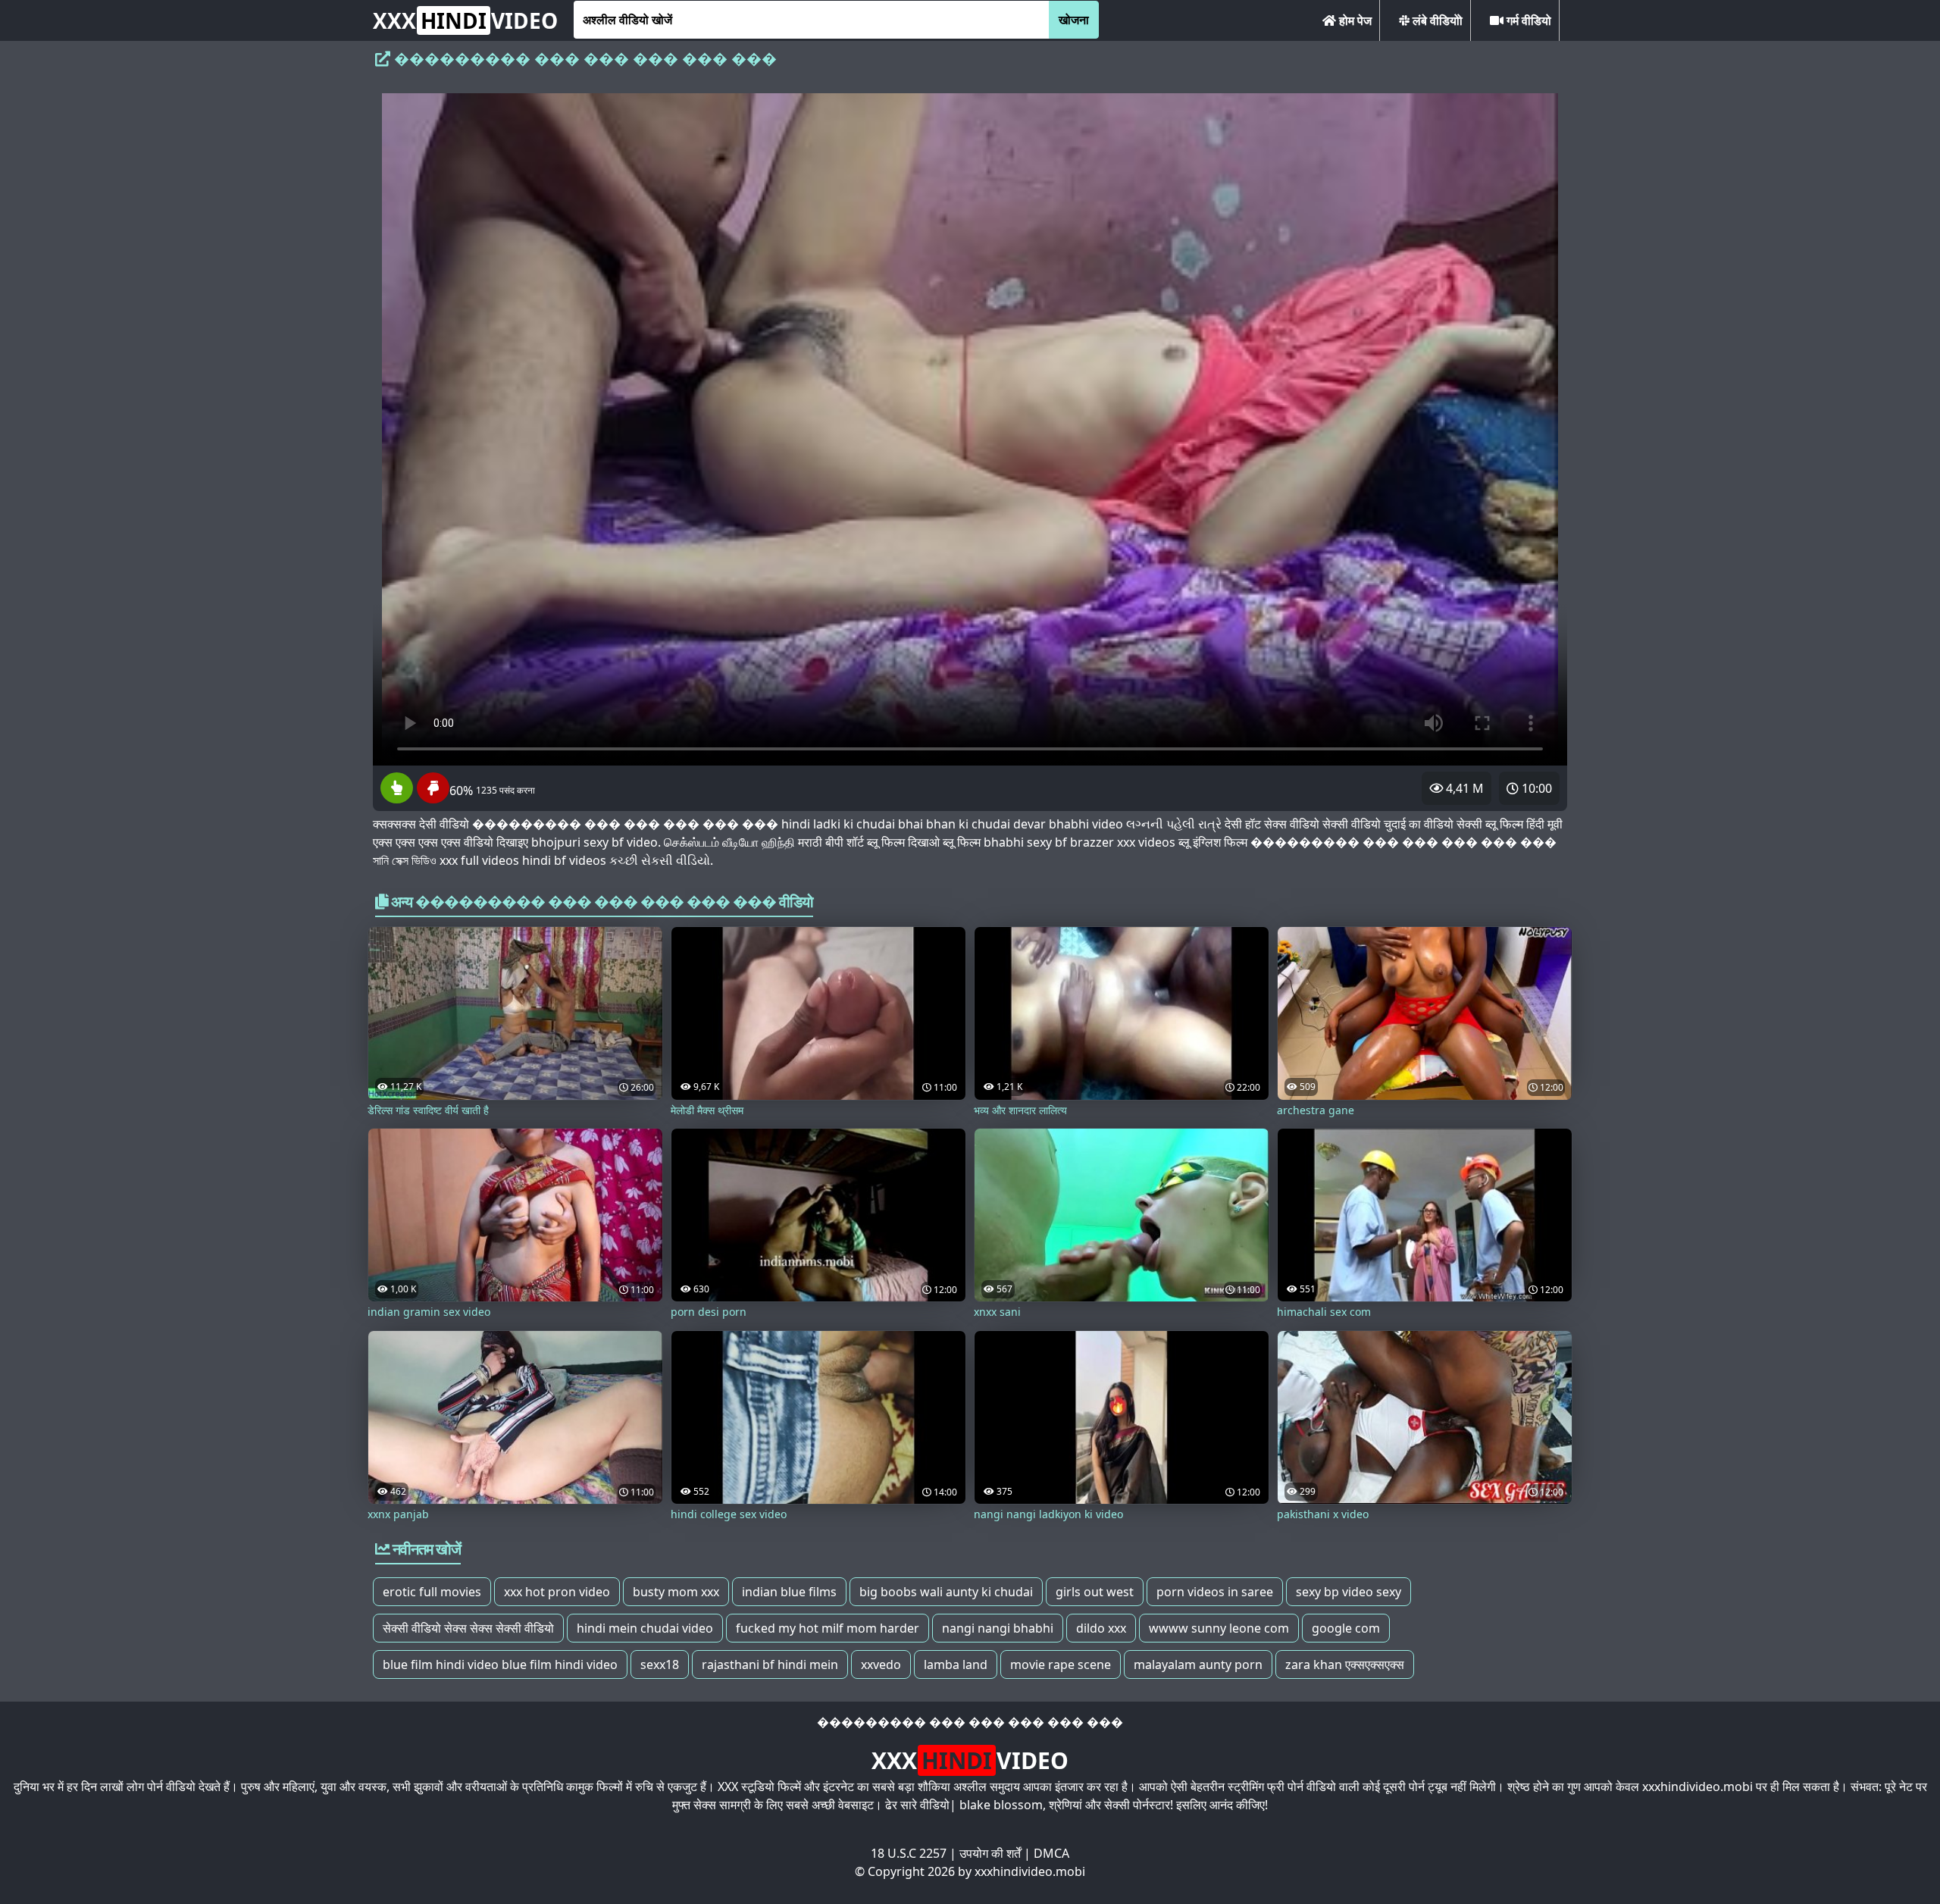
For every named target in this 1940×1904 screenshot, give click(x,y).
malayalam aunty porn (1198, 1664)
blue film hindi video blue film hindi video (500, 1664)
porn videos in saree (1215, 1592)
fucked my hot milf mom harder (828, 1628)
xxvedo (881, 1664)
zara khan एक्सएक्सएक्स (1345, 1664)
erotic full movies (432, 1592)
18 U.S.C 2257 (909, 1853)
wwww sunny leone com (1219, 1628)
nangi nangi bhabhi (998, 1628)
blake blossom (1001, 1805)
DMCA (1051, 1853)
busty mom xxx (676, 1592)
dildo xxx (1101, 1628)
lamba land (956, 1664)
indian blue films (789, 1592)
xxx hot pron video (557, 1592)
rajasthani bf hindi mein (770, 1664)
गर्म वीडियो (1527, 20)
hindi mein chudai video (645, 1628)
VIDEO (465, 20)
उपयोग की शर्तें (990, 1853)
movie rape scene (1061, 1664)
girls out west (1095, 1592)
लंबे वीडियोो (1436, 20)
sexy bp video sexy (1349, 1592)
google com (1346, 1628)
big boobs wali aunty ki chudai (946, 1592)
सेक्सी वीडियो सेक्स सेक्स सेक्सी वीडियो (468, 1628)
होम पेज (1354, 20)
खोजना (1074, 20)
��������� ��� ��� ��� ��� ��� (970, 1722)
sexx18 (660, 1664)
